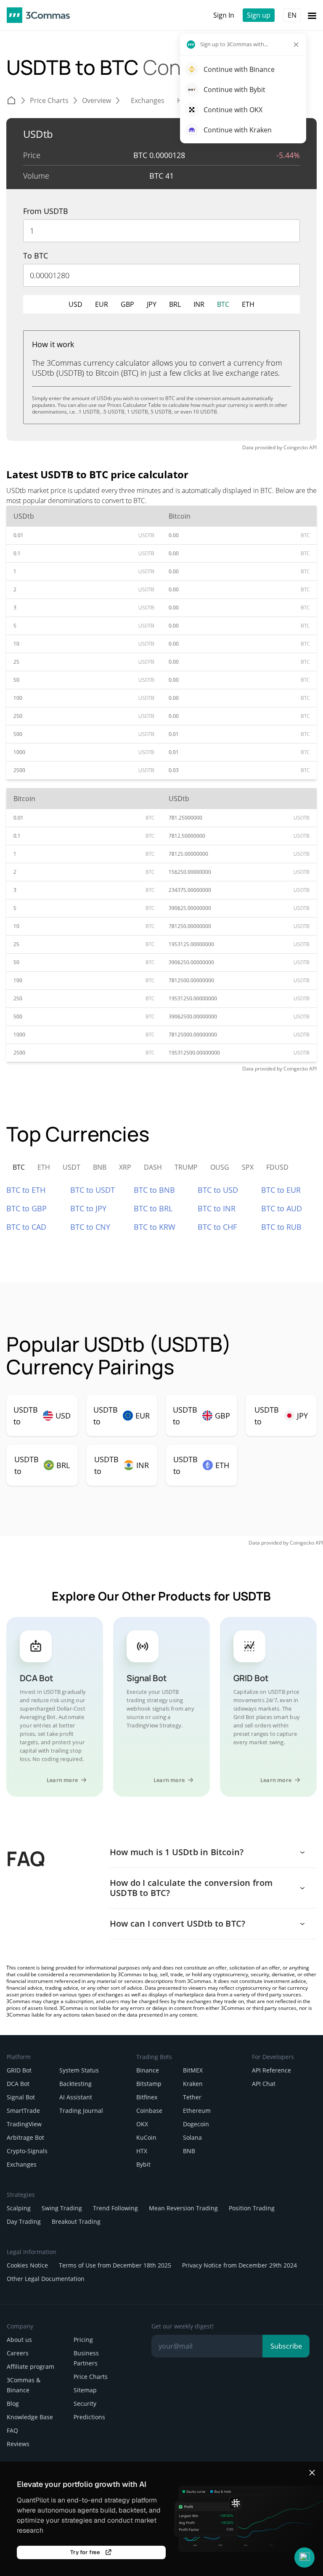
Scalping (19, 2208)
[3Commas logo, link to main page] (38, 15)
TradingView (24, 2124)
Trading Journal (81, 2111)
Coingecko (296, 447)
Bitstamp (149, 2084)
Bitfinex (147, 2097)
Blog (13, 2403)
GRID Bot (19, 2070)
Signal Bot (21, 2097)
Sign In (224, 15)
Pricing (83, 2340)
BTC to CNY (90, 1227)
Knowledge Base (30, 2417)
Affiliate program (30, 2366)
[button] (304, 2558)
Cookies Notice (27, 2265)
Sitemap (85, 2390)
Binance (148, 2070)
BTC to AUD (282, 1208)
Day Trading (24, 2221)
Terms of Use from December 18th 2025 (115, 2265)
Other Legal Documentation (46, 2279)
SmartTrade (23, 2111)
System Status (79, 2070)
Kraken (193, 2084)
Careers (18, 2353)
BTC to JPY (88, 1208)
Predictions (89, 2417)
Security (85, 2403)
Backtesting (75, 2084)
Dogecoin (196, 2124)
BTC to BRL (153, 1208)
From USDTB (46, 211)
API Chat (264, 2084)
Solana (192, 2137)
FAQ (12, 2430)
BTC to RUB (281, 1227)
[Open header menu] (312, 15)
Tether (192, 2097)
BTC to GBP (26, 1208)
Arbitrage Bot (25, 2137)
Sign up (259, 15)
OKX (142, 2124)
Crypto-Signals (27, 2151)
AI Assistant (76, 2097)
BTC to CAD (26, 1227)
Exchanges (22, 2164)
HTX (142, 2151)
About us (19, 2340)
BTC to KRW (155, 1227)
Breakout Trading (76, 2221)
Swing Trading (62, 2208)
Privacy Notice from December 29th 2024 (240, 2265)
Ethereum (197, 2111)
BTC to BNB (154, 1190)
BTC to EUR (281, 1190)
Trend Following (115, 2208)
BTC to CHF (217, 1227)
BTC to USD (218, 1190)
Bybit (143, 2164)
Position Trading (252, 2208)
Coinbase (149, 2111)
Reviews (18, 2444)
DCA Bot (18, 2084)
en (292, 15)
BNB (189, 2151)
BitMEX (193, 2070)
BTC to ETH (26, 1190)
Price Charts (91, 2377)
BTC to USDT (93, 1190)
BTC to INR (217, 1208)
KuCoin (146, 2137)
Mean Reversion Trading (183, 2208)
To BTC (36, 256)
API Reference (271, 2070)
